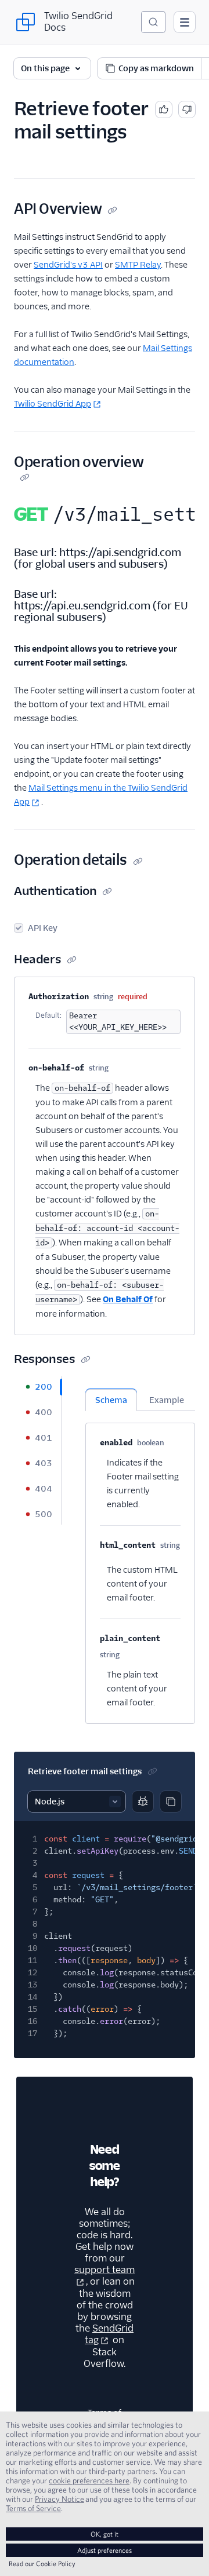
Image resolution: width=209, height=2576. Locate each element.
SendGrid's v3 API (68, 265)
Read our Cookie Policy (42, 2564)
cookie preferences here (89, 2480)
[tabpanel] (140, 1550)
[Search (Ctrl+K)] (153, 22)
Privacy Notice (60, 2499)
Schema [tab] (111, 1400)
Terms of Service (33, 2508)
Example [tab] (167, 1400)
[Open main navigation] (185, 22)
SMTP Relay (138, 265)
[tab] (38, 1387)
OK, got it (105, 2534)
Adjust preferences (105, 2550)
